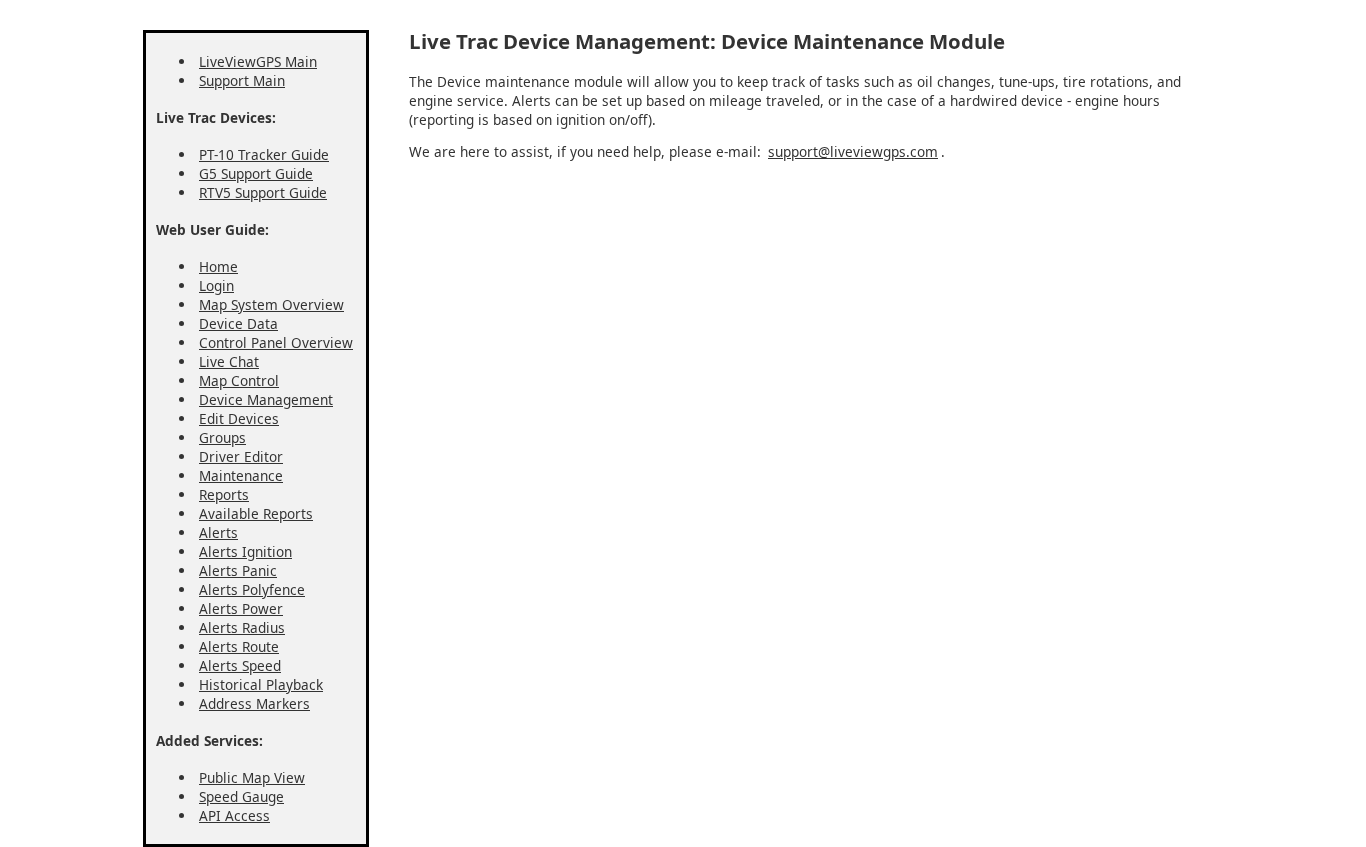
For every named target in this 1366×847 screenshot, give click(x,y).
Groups (222, 437)
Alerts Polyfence (252, 589)
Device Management (266, 399)
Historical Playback (261, 684)
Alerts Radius (242, 627)
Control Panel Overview (276, 342)
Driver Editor (241, 456)
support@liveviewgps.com (853, 151)
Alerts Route (239, 646)
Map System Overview (271, 304)
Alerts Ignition (245, 551)
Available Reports (256, 513)
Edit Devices (239, 418)
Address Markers (254, 703)
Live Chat (229, 361)
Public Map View (252, 777)
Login (216, 285)
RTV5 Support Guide (263, 192)
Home (218, 266)
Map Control (239, 380)
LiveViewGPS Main (258, 61)
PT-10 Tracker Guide (264, 154)
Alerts (218, 532)
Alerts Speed (240, 665)
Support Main (242, 80)
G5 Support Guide (256, 173)
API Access (234, 815)
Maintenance (241, 475)
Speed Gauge (241, 796)
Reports (224, 494)
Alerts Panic (238, 570)
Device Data (238, 323)
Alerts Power (241, 608)
